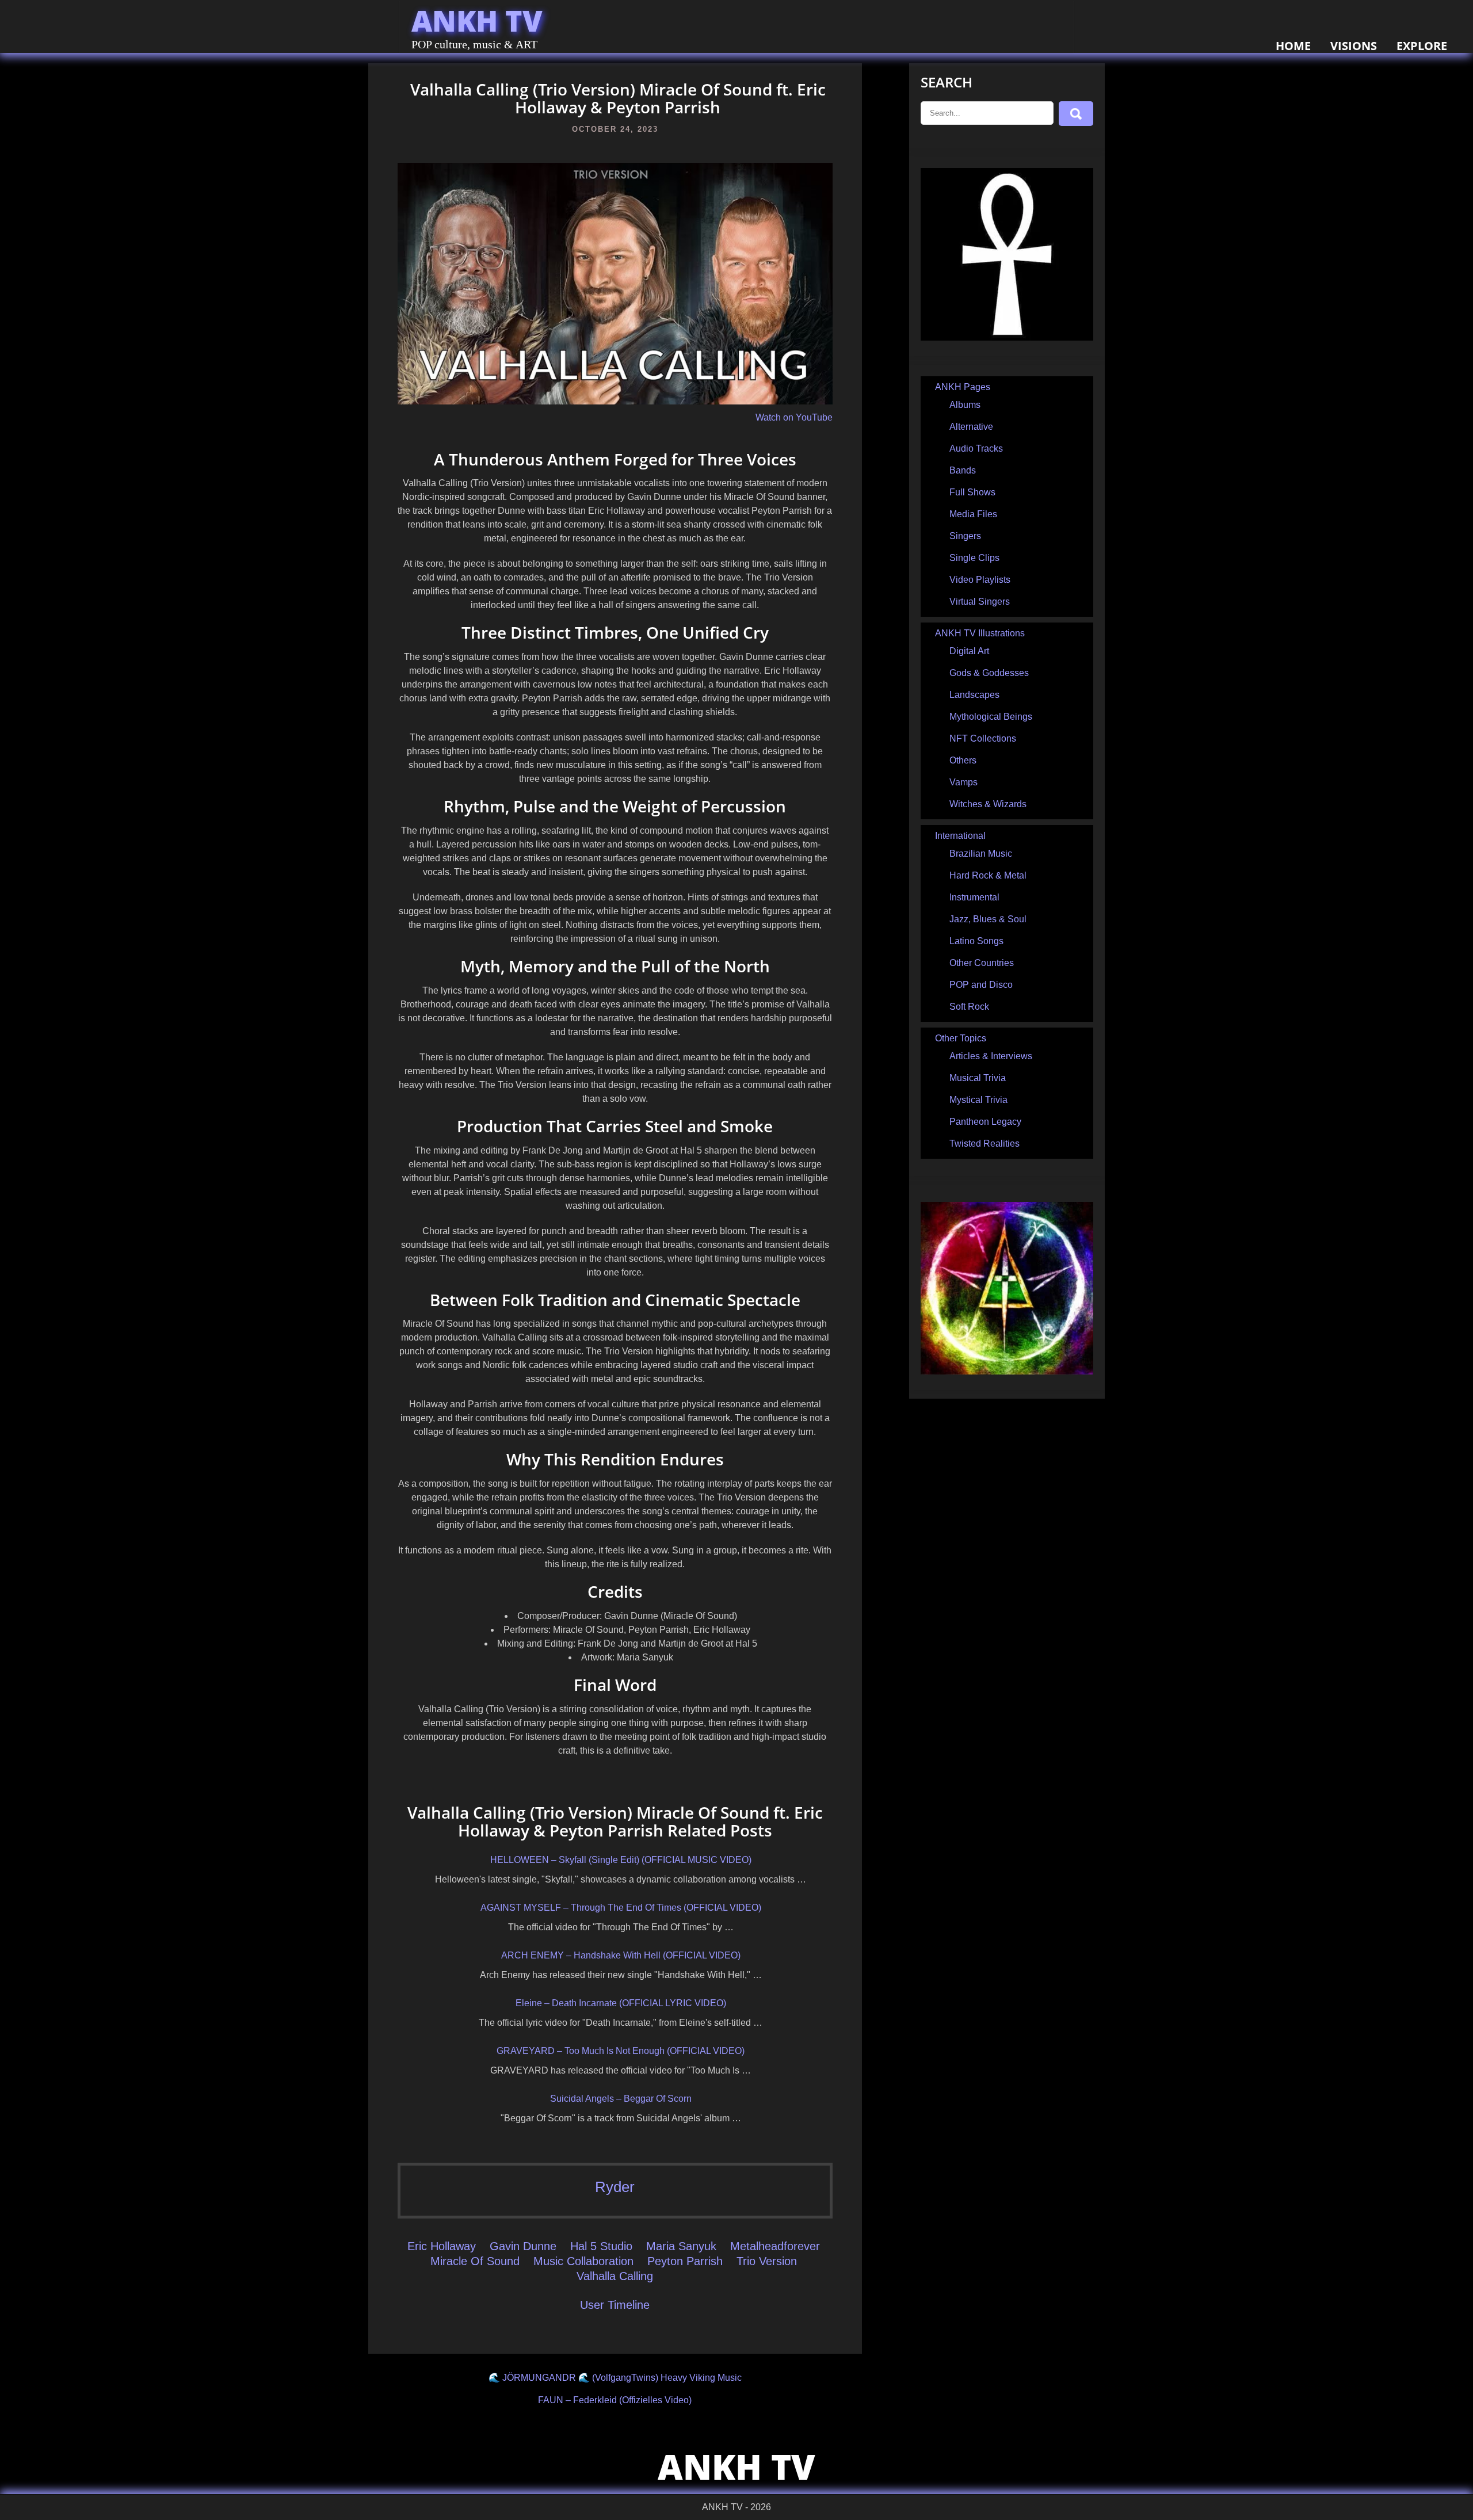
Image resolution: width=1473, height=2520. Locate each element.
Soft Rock (969, 1007)
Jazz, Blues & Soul (988, 919)
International (960, 836)
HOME (1293, 46)
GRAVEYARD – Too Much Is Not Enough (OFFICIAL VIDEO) (621, 2051)
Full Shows (972, 492)
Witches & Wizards (988, 804)
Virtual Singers (980, 602)
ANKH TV (477, 21)
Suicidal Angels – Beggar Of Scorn (621, 2099)
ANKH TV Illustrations (980, 633)
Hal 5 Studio (601, 2246)
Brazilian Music (981, 854)
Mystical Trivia (978, 1100)
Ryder (615, 2187)
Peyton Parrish (685, 2261)
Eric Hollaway (442, 2246)
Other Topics (961, 1038)
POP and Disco (981, 985)
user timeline (615, 2305)
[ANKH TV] (1007, 337)
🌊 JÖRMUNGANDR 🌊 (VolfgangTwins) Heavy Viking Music (615, 2378)
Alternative (971, 427)
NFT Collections (983, 738)
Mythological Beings (991, 717)
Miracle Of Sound (475, 2261)
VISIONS (1354, 46)
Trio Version (767, 2261)
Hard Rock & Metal (988, 875)
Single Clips (974, 558)
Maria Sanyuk (681, 2246)
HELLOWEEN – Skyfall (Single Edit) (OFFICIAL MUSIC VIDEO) (621, 1860)
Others (963, 760)
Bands (963, 470)
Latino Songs (976, 941)
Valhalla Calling (615, 2276)
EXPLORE (1422, 46)
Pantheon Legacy (985, 1122)
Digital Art (969, 651)
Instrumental (974, 897)
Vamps (963, 782)
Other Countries (982, 963)
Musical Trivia (978, 1078)
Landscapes (974, 695)
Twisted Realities (984, 1143)
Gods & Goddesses (989, 673)
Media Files (973, 514)
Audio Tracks (976, 448)
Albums (965, 405)
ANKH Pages (963, 387)
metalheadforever (775, 2246)
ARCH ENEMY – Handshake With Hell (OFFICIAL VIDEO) (621, 1955)
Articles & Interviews (991, 1056)
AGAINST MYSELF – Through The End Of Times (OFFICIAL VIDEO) (621, 1908)
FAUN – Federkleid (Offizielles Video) (615, 2400)
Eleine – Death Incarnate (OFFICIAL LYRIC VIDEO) (621, 2003)
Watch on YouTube (794, 417)
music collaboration (583, 2261)
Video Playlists (980, 580)
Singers (965, 536)
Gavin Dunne (523, 2246)
